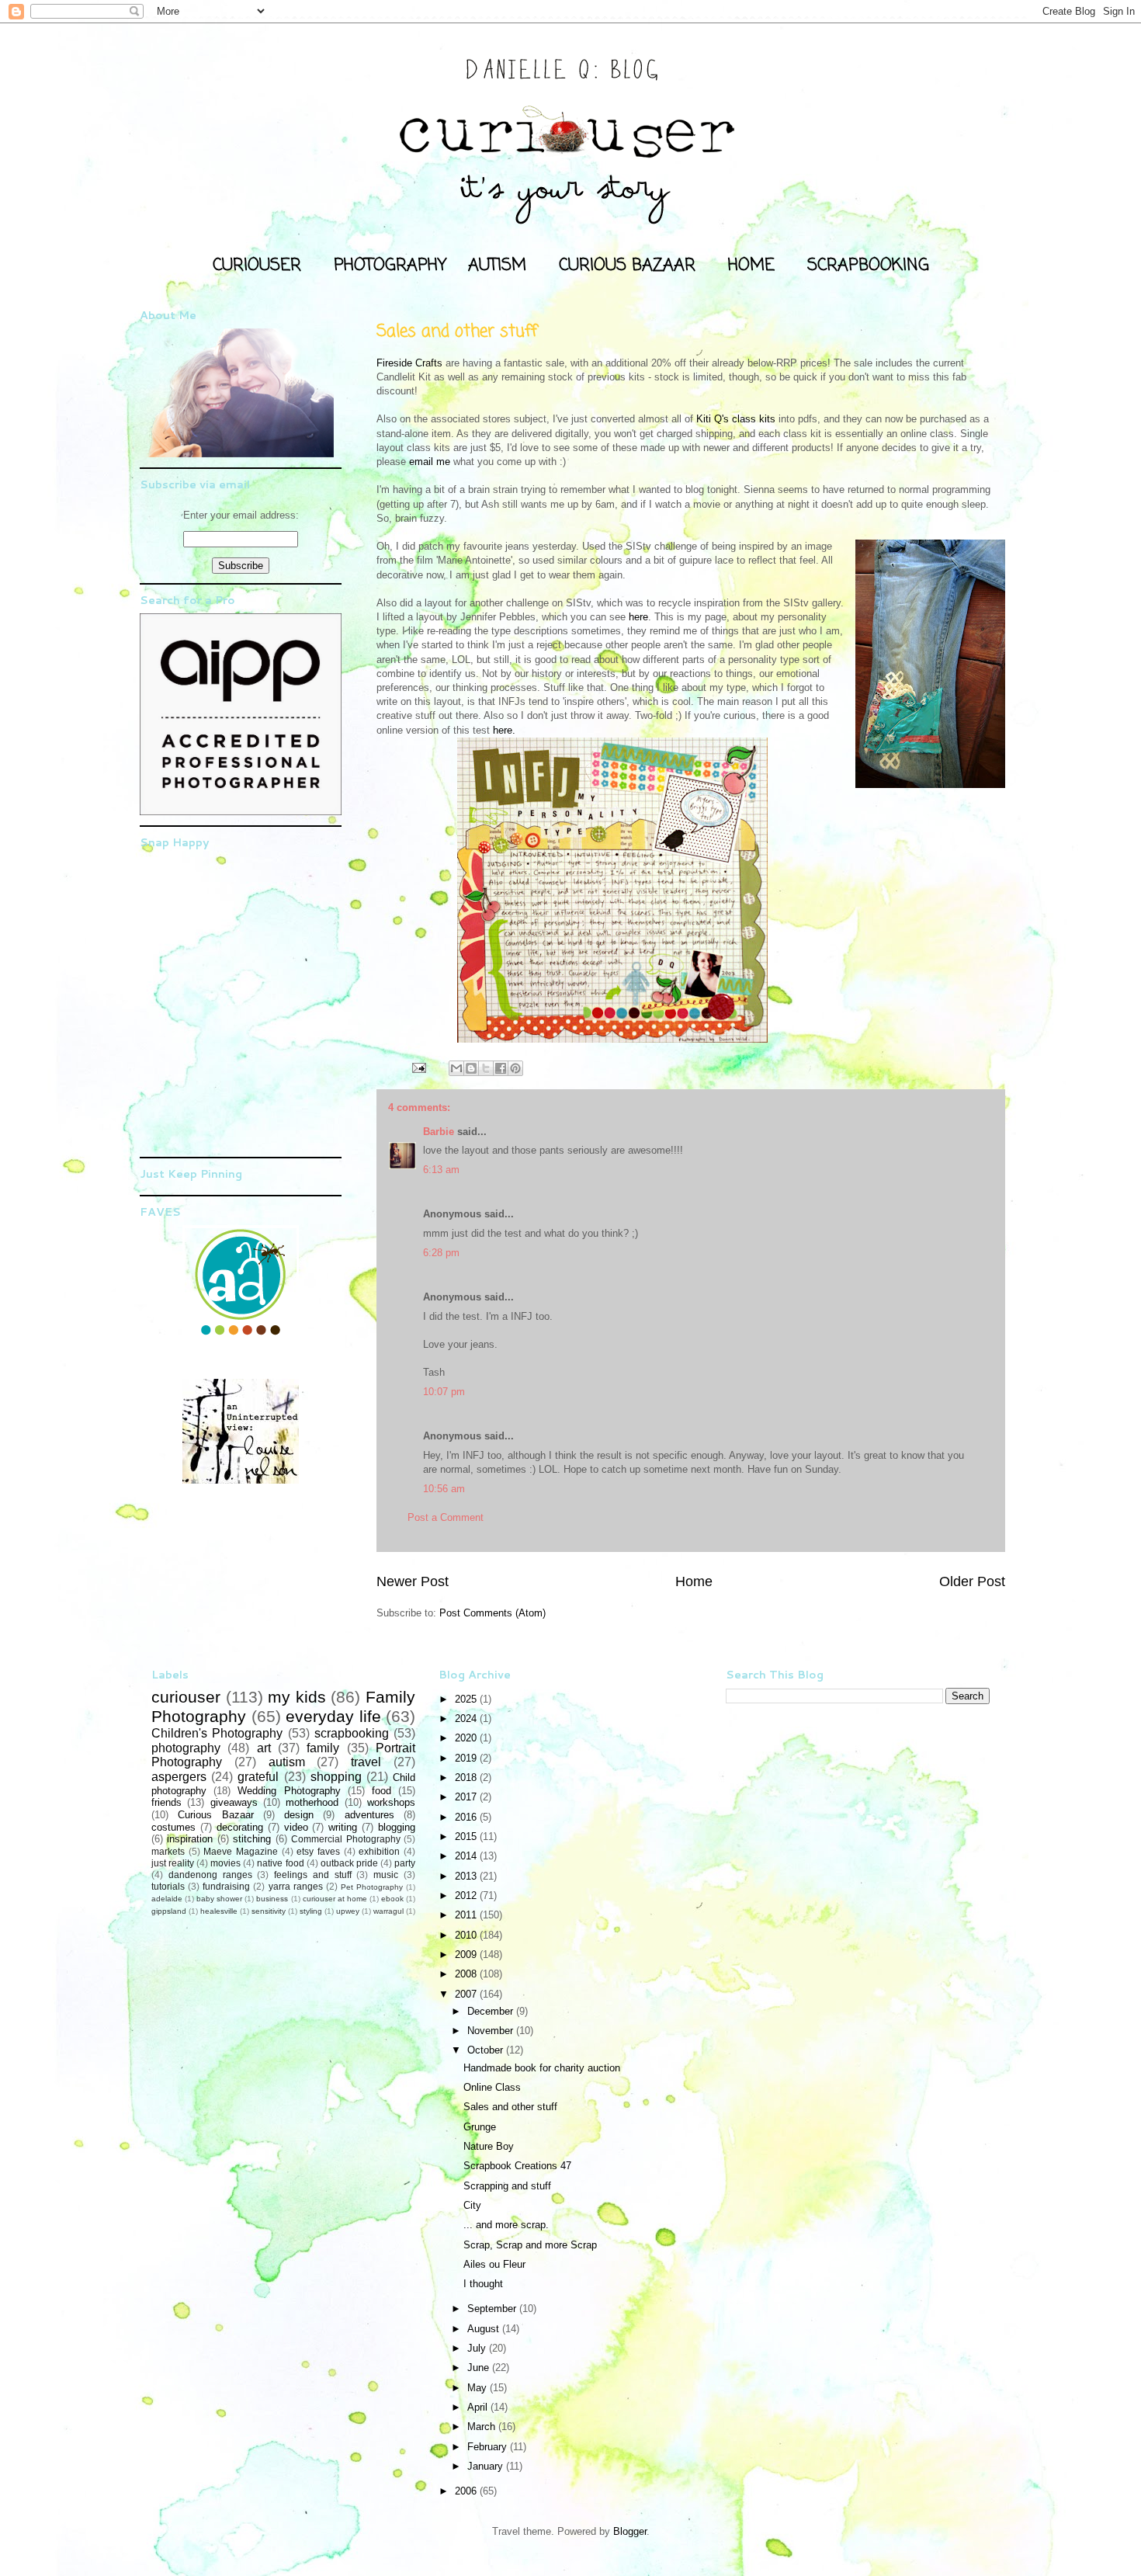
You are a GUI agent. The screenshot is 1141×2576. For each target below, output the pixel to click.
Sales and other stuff (510, 2107)
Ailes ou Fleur (494, 2264)
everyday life (333, 1716)
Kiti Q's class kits (737, 419)
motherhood (312, 1802)
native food (280, 1863)
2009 (467, 1955)
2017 (467, 1797)
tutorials (168, 1886)
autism (287, 1762)
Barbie (439, 1132)
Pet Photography (372, 1887)
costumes (173, 1827)
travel (366, 1762)
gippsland (169, 1911)
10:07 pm (444, 1392)
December (492, 2011)
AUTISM (497, 266)
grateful (258, 1777)
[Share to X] (486, 1068)
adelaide (167, 1899)
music (386, 1875)
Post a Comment (446, 1517)
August (485, 2329)
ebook (392, 1899)
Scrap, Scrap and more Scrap (530, 2245)
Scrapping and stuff (507, 2186)
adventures (369, 1815)
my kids (297, 1697)
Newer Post (413, 1581)
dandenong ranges (210, 1875)
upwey (348, 1911)
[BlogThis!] (471, 1068)
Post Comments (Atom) (492, 1613)
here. (504, 730)
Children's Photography (217, 1733)
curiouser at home (335, 1899)
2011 (467, 1915)
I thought (483, 2284)
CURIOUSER (257, 266)
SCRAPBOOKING (868, 266)
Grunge (480, 2127)
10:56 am (444, 1489)
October (487, 2050)
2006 (467, 2491)
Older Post (972, 1581)
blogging (397, 1827)
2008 (467, 1974)
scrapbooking (352, 1733)
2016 (467, 1817)
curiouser (186, 1697)
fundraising (226, 1886)
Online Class (492, 2087)
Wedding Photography (289, 1791)
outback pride (349, 1863)
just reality (173, 1863)
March (483, 2427)
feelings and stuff (313, 1875)
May (479, 2388)
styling (311, 1911)
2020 (467, 1738)
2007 (467, 1994)
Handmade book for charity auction (542, 2068)
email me (431, 462)
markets (168, 1851)
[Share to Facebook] (501, 1068)
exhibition (379, 1851)
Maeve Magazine (241, 1851)
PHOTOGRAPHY (390, 266)
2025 (467, 1699)
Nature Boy (489, 2146)
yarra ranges (296, 1886)
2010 (467, 1935)
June (480, 2368)
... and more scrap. (506, 2225)
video (296, 1827)
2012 (467, 1896)
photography (186, 1748)
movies (225, 1863)
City (472, 2205)
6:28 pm (441, 1253)
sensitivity (269, 1911)
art (264, 1748)
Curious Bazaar (215, 1815)
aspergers (179, 1777)
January (487, 2466)
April (479, 2407)
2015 (467, 1837)
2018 (467, 1778)
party (405, 1863)
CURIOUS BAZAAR (627, 266)
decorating (240, 1827)
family (323, 1748)
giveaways (234, 1802)
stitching (252, 1839)
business (272, 1899)
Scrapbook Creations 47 (517, 2166)
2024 (467, 1718)
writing (343, 1827)
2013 (467, 1876)
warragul (388, 1911)
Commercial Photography (345, 1839)
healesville (219, 1911)
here (638, 617)
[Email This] (456, 1068)
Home (694, 1581)
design (299, 1815)
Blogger (630, 2531)
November (492, 2031)
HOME (751, 266)
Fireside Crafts (409, 363)
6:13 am (441, 1170)
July (478, 2348)
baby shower (219, 1899)
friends (166, 1802)
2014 (467, 1856)
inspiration (190, 1839)
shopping (336, 1777)
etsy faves (318, 1851)
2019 (467, 1758)
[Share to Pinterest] (515, 1068)
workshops (391, 1802)
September (493, 2309)
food (381, 1791)
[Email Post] (418, 1067)
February (489, 2447)
